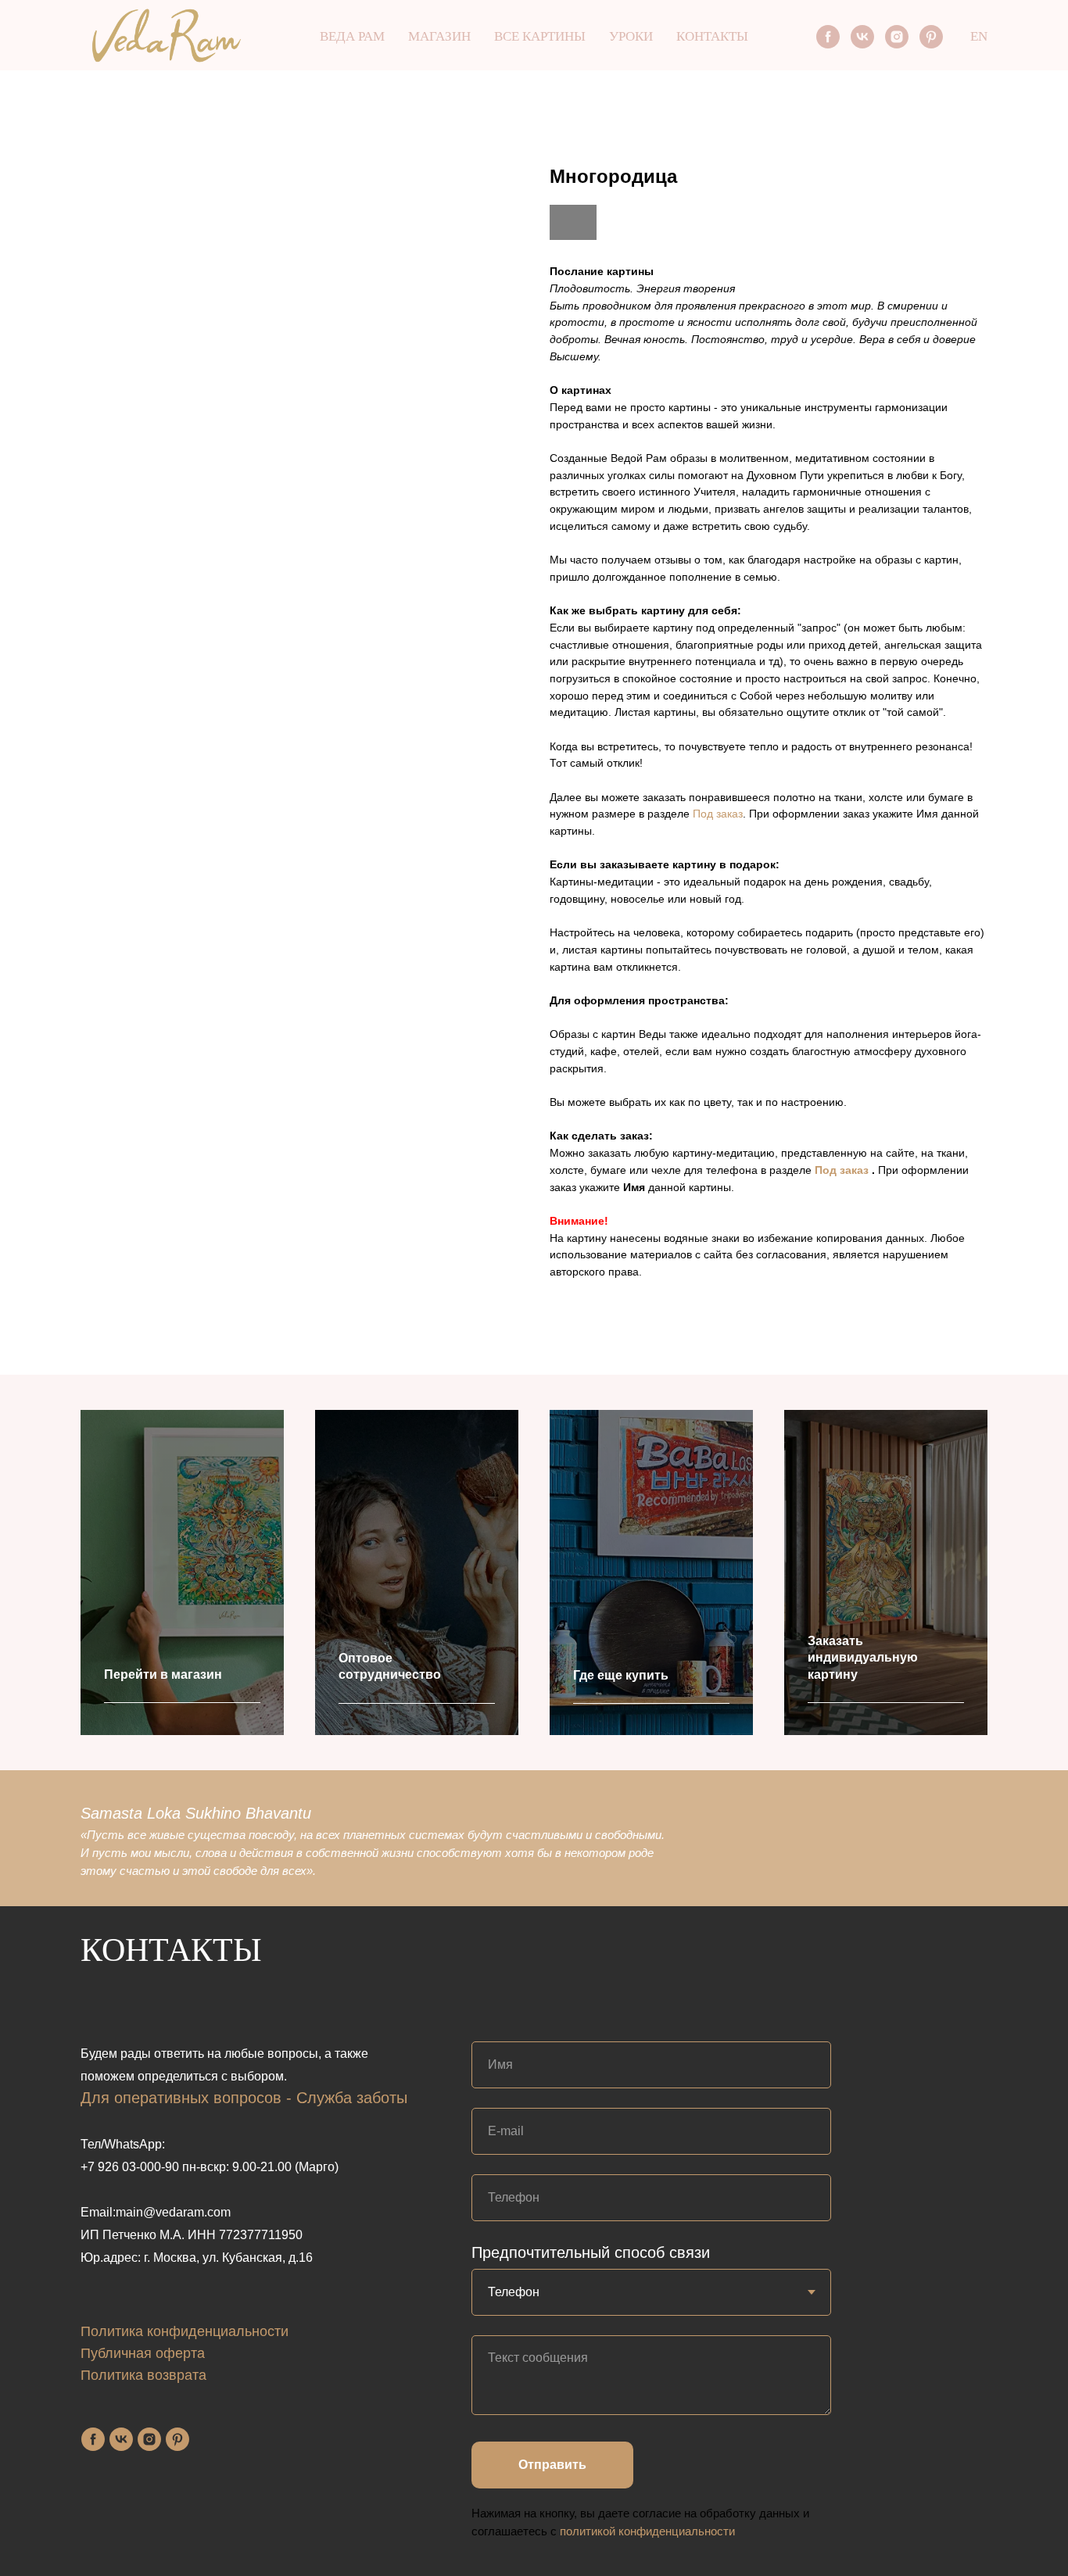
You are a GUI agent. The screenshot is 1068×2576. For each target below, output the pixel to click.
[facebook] (828, 37)
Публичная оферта (143, 2353)
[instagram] (897, 37)
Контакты (712, 36)
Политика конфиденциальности (185, 2331)
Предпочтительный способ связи (591, 2252)
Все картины (540, 36)
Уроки (631, 36)
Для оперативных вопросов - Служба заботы (244, 2098)
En (979, 36)
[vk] (862, 37)
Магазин (439, 36)
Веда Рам (352, 36)
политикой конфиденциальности (647, 2531)
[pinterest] (931, 37)
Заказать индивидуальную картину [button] (863, 1658)
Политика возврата (143, 2375)
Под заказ (718, 814)
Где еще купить (621, 1675)
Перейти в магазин (163, 1674)
